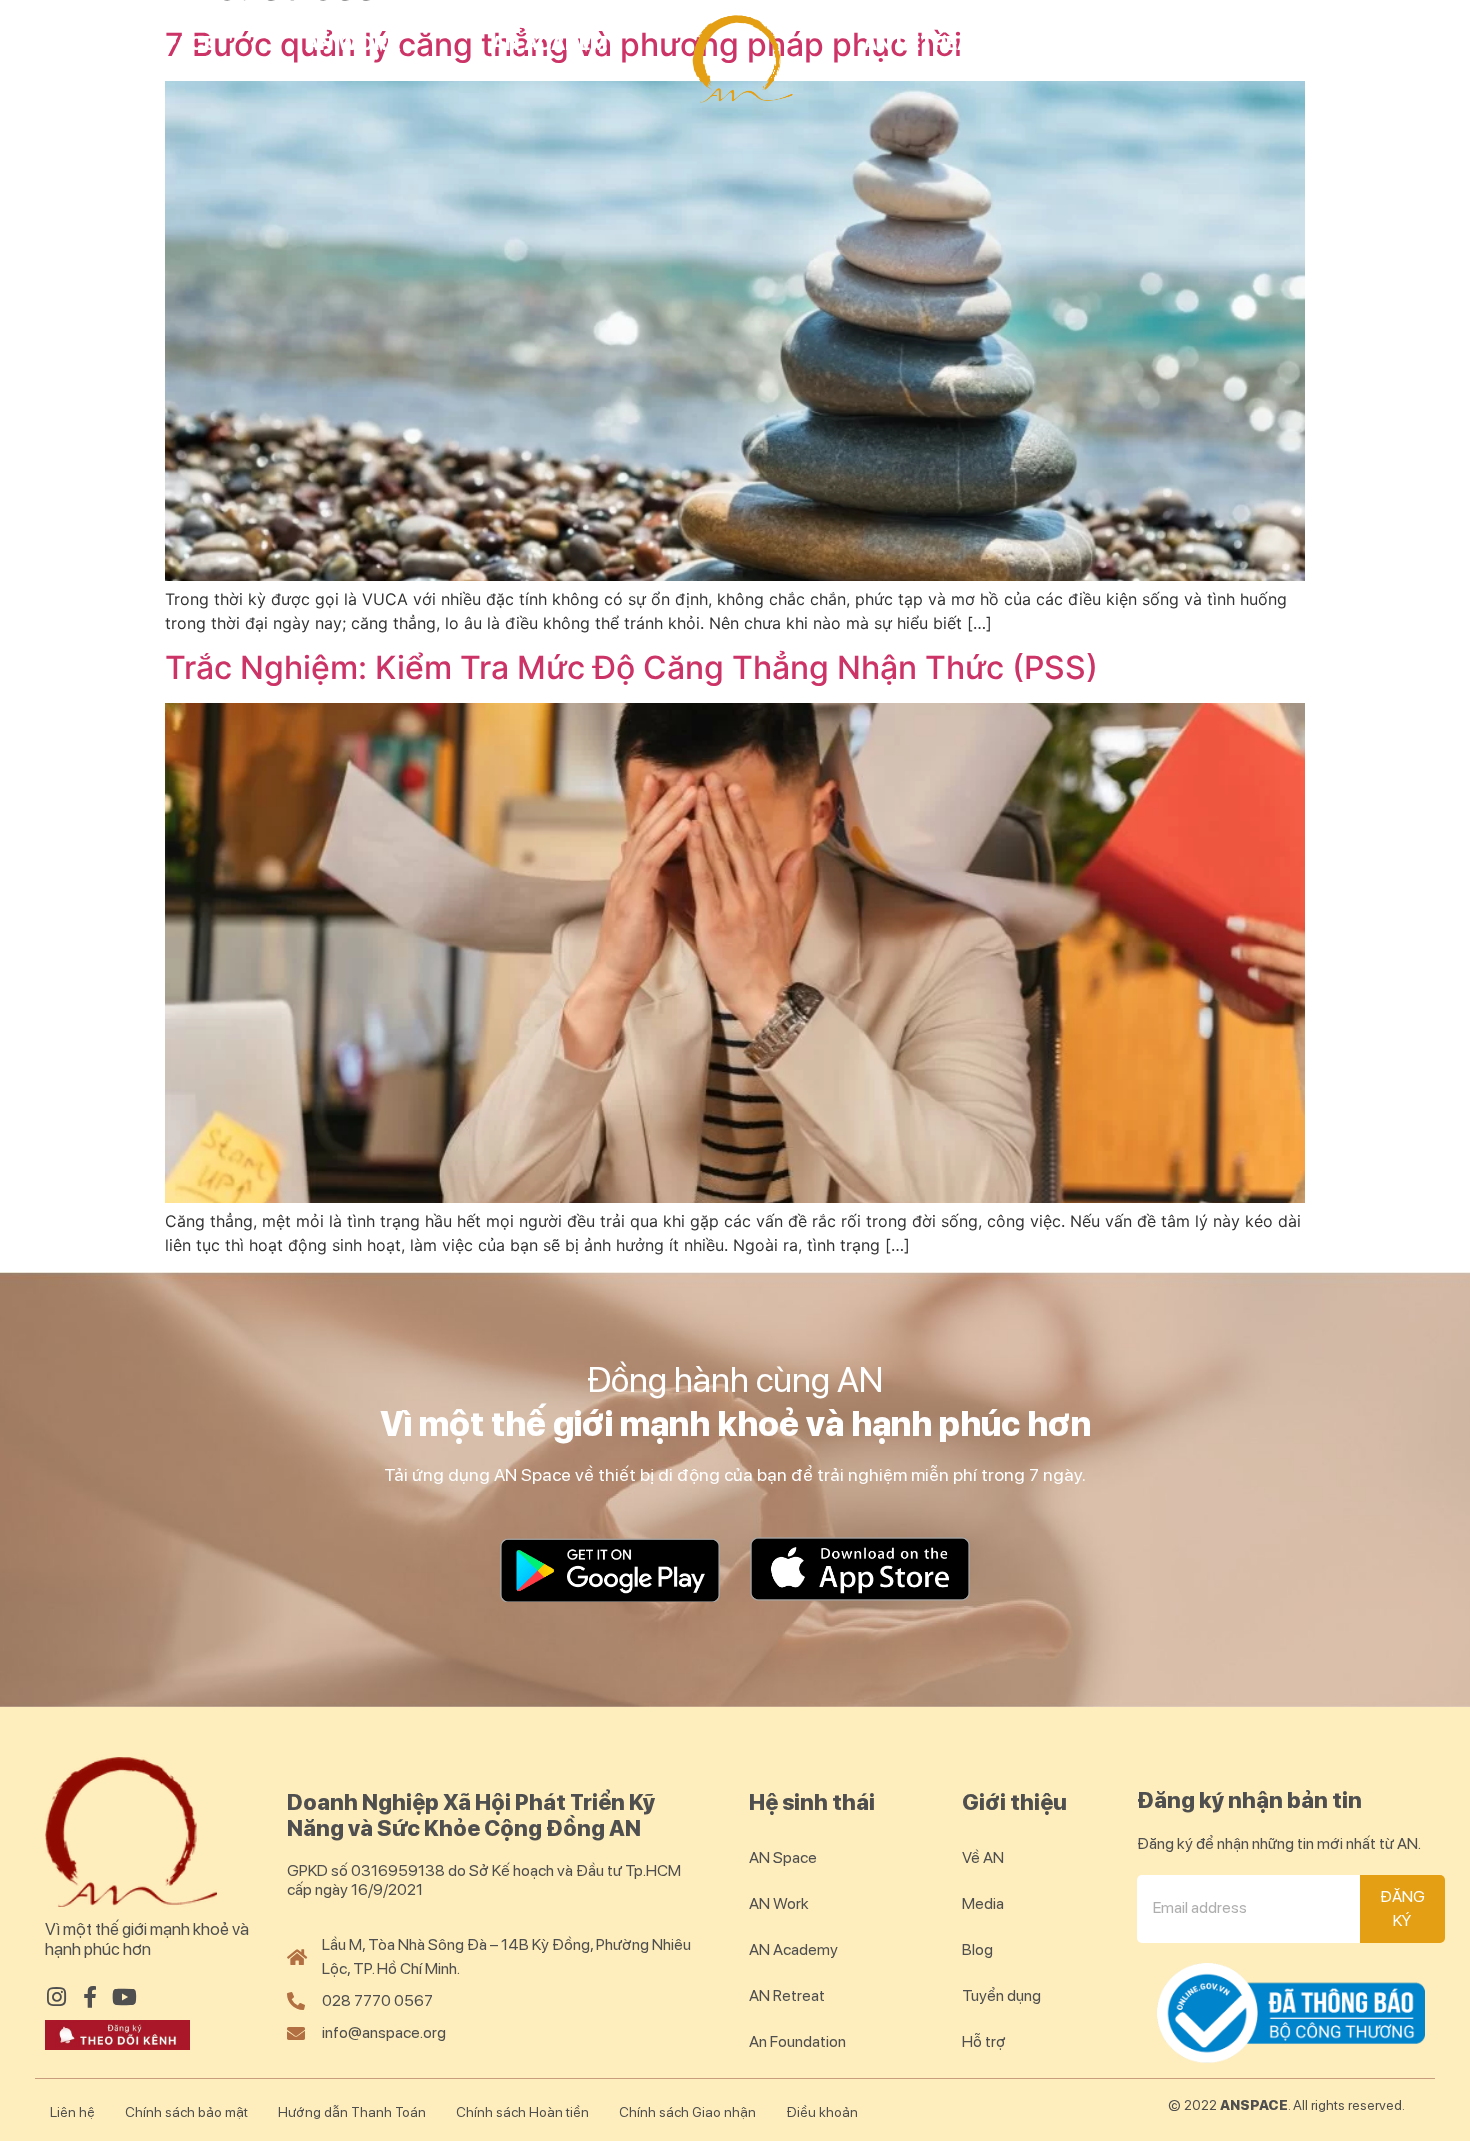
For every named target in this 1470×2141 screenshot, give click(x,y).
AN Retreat (922, 43)
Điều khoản (822, 2112)
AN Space (166, 43)
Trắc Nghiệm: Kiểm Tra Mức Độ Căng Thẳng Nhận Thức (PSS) (631, 667)
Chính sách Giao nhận (687, 2112)
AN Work (353, 43)
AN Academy (556, 43)
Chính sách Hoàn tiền (522, 2112)
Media (983, 1903)
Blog (1351, 43)
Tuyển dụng (1001, 1995)
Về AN (983, 1857)
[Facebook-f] (90, 1997)
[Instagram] (56, 1997)
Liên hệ (72, 2112)
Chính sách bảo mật (186, 2112)
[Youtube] (124, 1997)
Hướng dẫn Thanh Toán (352, 2112)
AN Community (1153, 43)
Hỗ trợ (984, 2041)
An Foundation (797, 2041)
